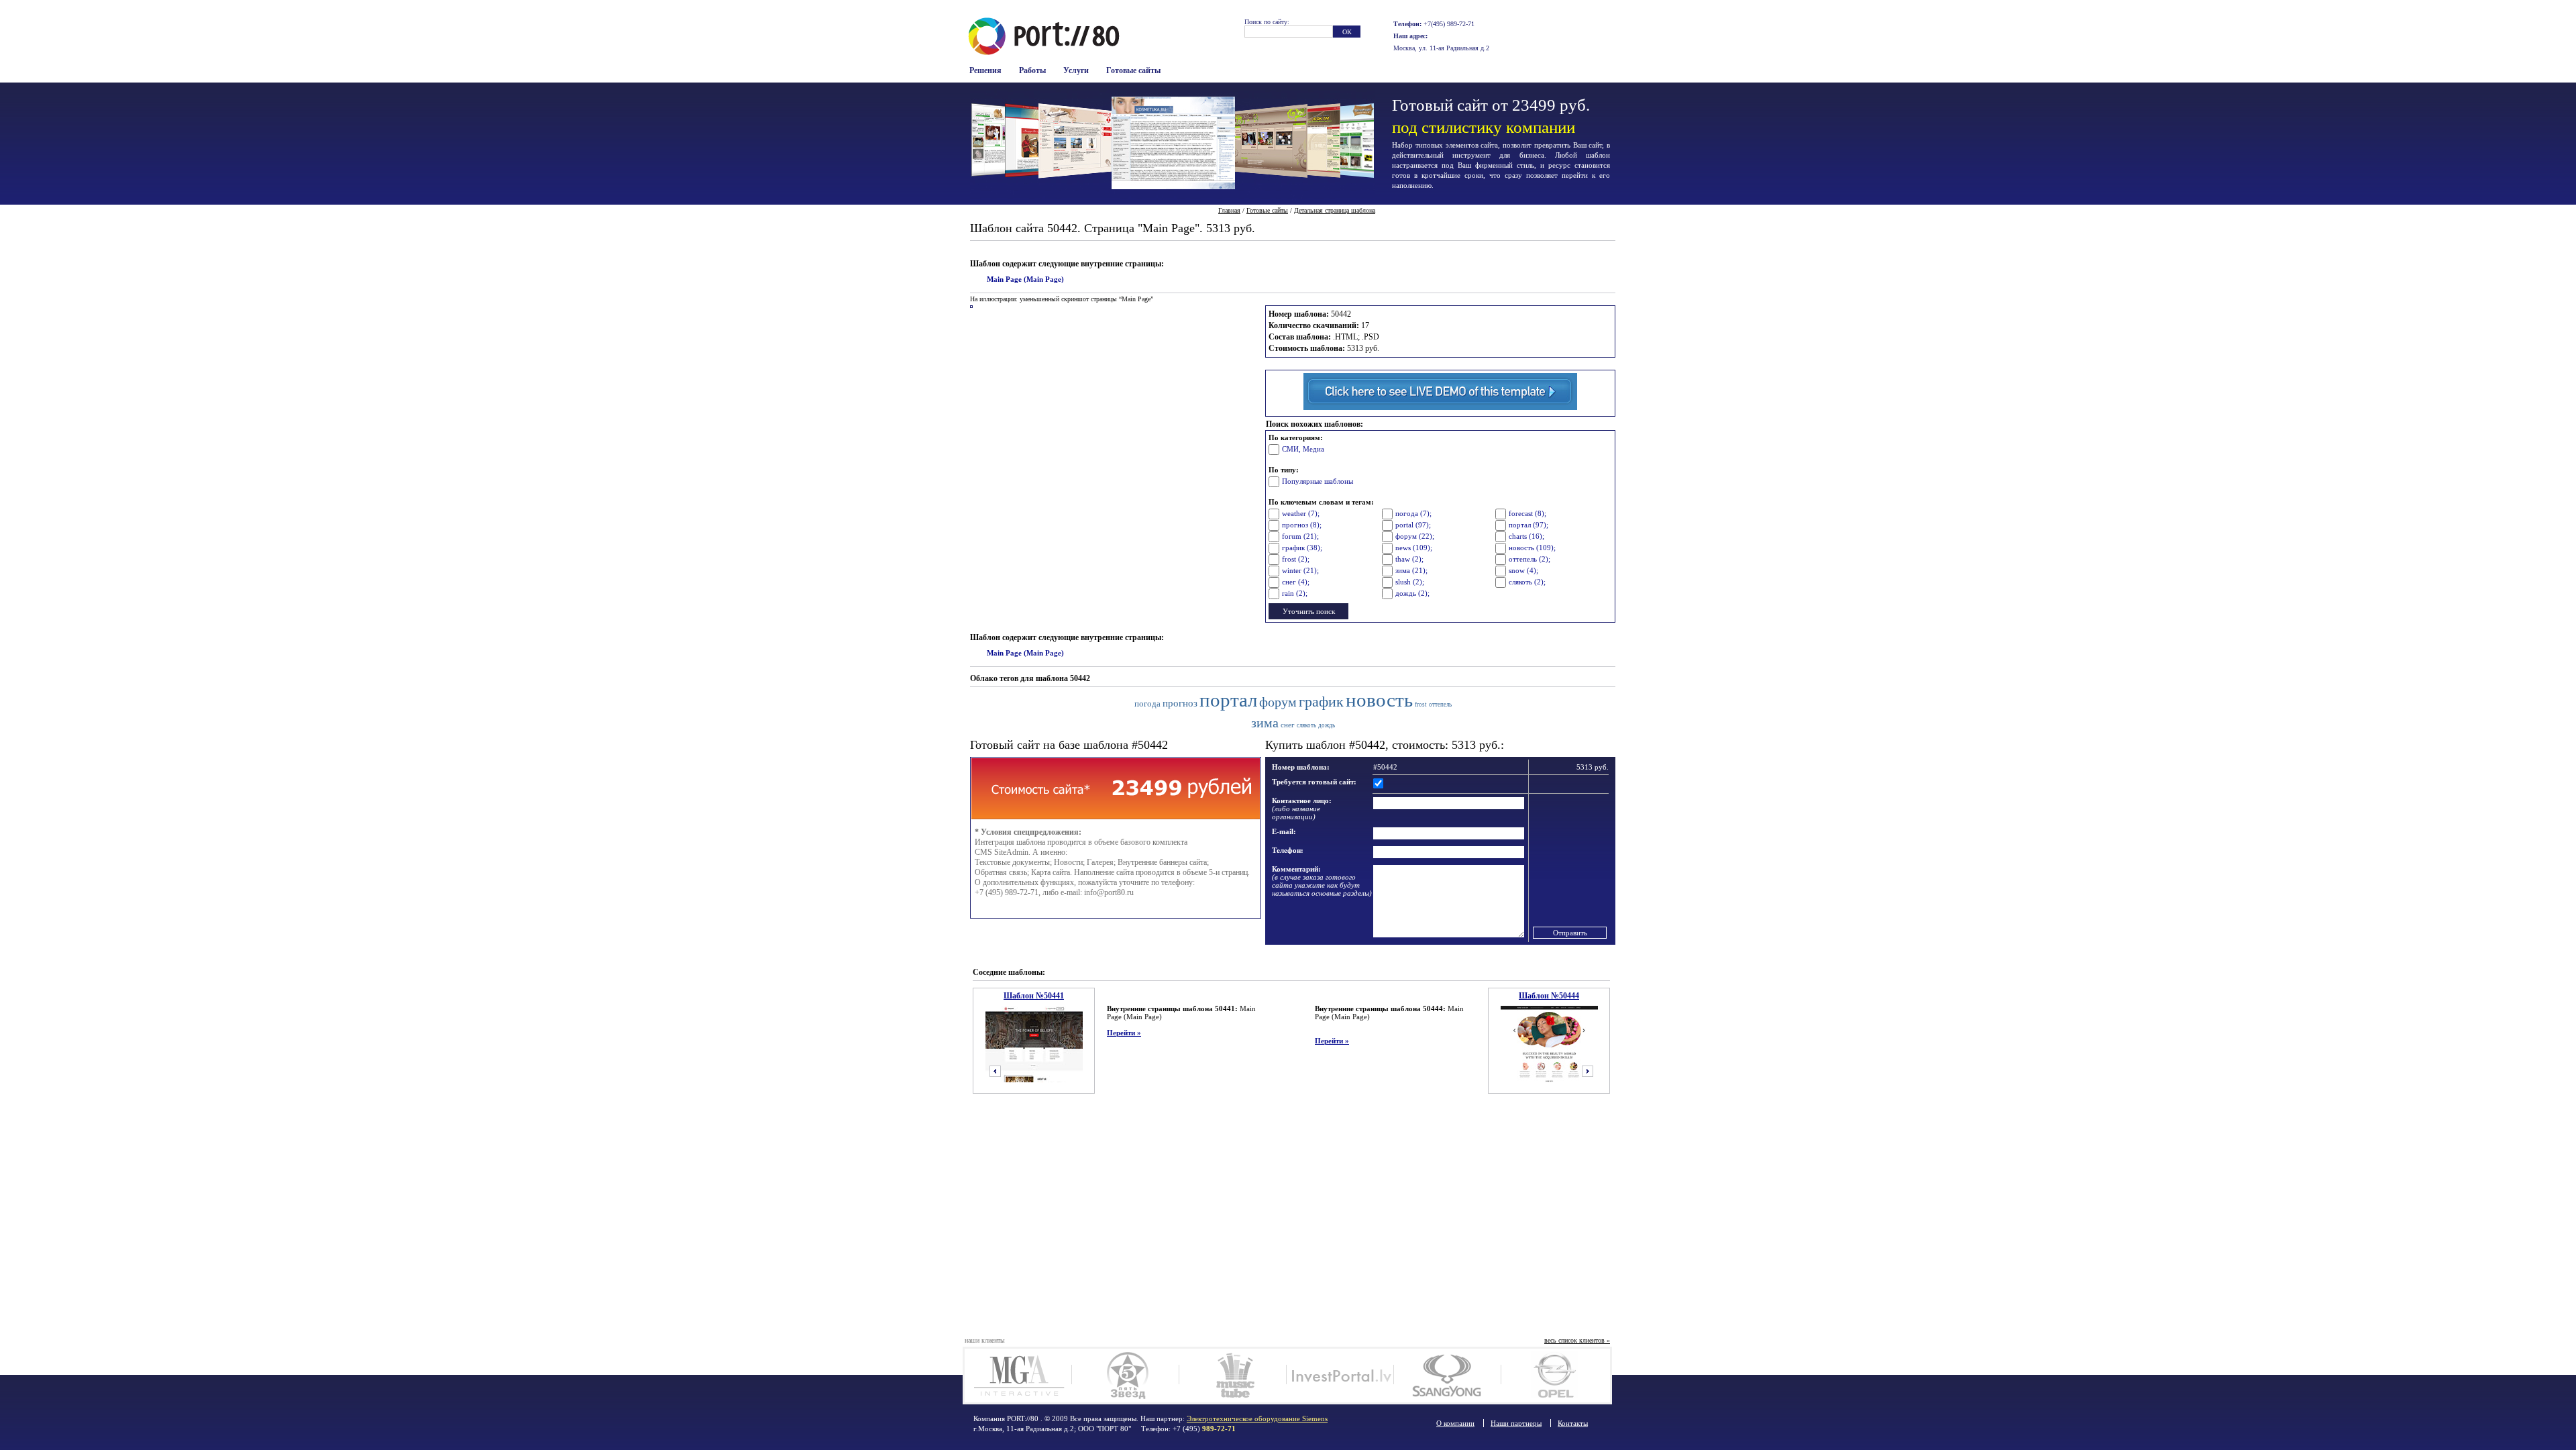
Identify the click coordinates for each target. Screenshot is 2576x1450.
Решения (985, 70)
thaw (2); (1409, 559)
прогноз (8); (1302, 525)
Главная (1229, 210)
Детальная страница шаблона (1335, 210)
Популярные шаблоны (1318, 481)
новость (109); (1532, 548)
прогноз (1180, 703)
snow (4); (1523, 570)
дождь (1327, 725)
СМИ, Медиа (1303, 449)
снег (1288, 725)
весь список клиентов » (1577, 1340)
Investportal (1340, 1376)
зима (1265, 723)
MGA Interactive (1018, 1376)
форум (1278, 702)
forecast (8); (1527, 513)
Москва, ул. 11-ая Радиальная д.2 (1441, 48)
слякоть (1306, 725)
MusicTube (1233, 1376)
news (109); (1414, 548)
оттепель (1440, 705)
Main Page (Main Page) (1025, 279)
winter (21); (1300, 570)
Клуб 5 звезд (1125, 1376)
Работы (1032, 70)
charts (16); (1526, 536)
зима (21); (1411, 570)
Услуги (1076, 70)
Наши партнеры (1516, 1423)
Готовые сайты (1133, 70)
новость (1379, 700)
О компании (1455, 1423)
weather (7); (1301, 513)
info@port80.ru (1109, 892)
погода (1147, 704)
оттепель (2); (1529, 559)
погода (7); (1413, 513)
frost (1421, 705)
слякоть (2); (1527, 582)
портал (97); (1528, 525)
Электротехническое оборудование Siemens (1257, 1418)
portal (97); (1413, 525)
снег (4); (1296, 582)
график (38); (1302, 548)
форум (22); (1415, 536)
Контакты (1573, 1423)
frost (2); (1296, 559)
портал (1228, 700)
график (1321, 702)
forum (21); (1300, 536)
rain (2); (1295, 593)
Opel (1555, 1376)
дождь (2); (1412, 593)
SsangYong (1447, 1376)
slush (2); (1410, 582)
